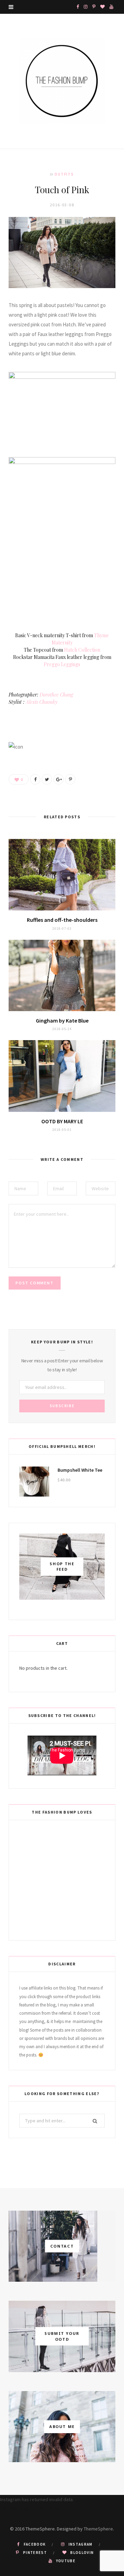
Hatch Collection (82, 650)
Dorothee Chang (56, 695)
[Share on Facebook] (35, 779)
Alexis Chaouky (42, 702)
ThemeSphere (98, 2529)
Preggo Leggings (62, 664)
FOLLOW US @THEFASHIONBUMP (33, 2508)
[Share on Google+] (59, 779)
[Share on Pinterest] (70, 779)
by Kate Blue (62, 1020)
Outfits (64, 174)
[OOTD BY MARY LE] (62, 1076)
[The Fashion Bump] (62, 81)
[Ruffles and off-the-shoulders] (62, 875)
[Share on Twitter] (47, 779)
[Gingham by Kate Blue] (62, 975)
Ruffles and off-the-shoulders (62, 920)
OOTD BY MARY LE (62, 1121)
